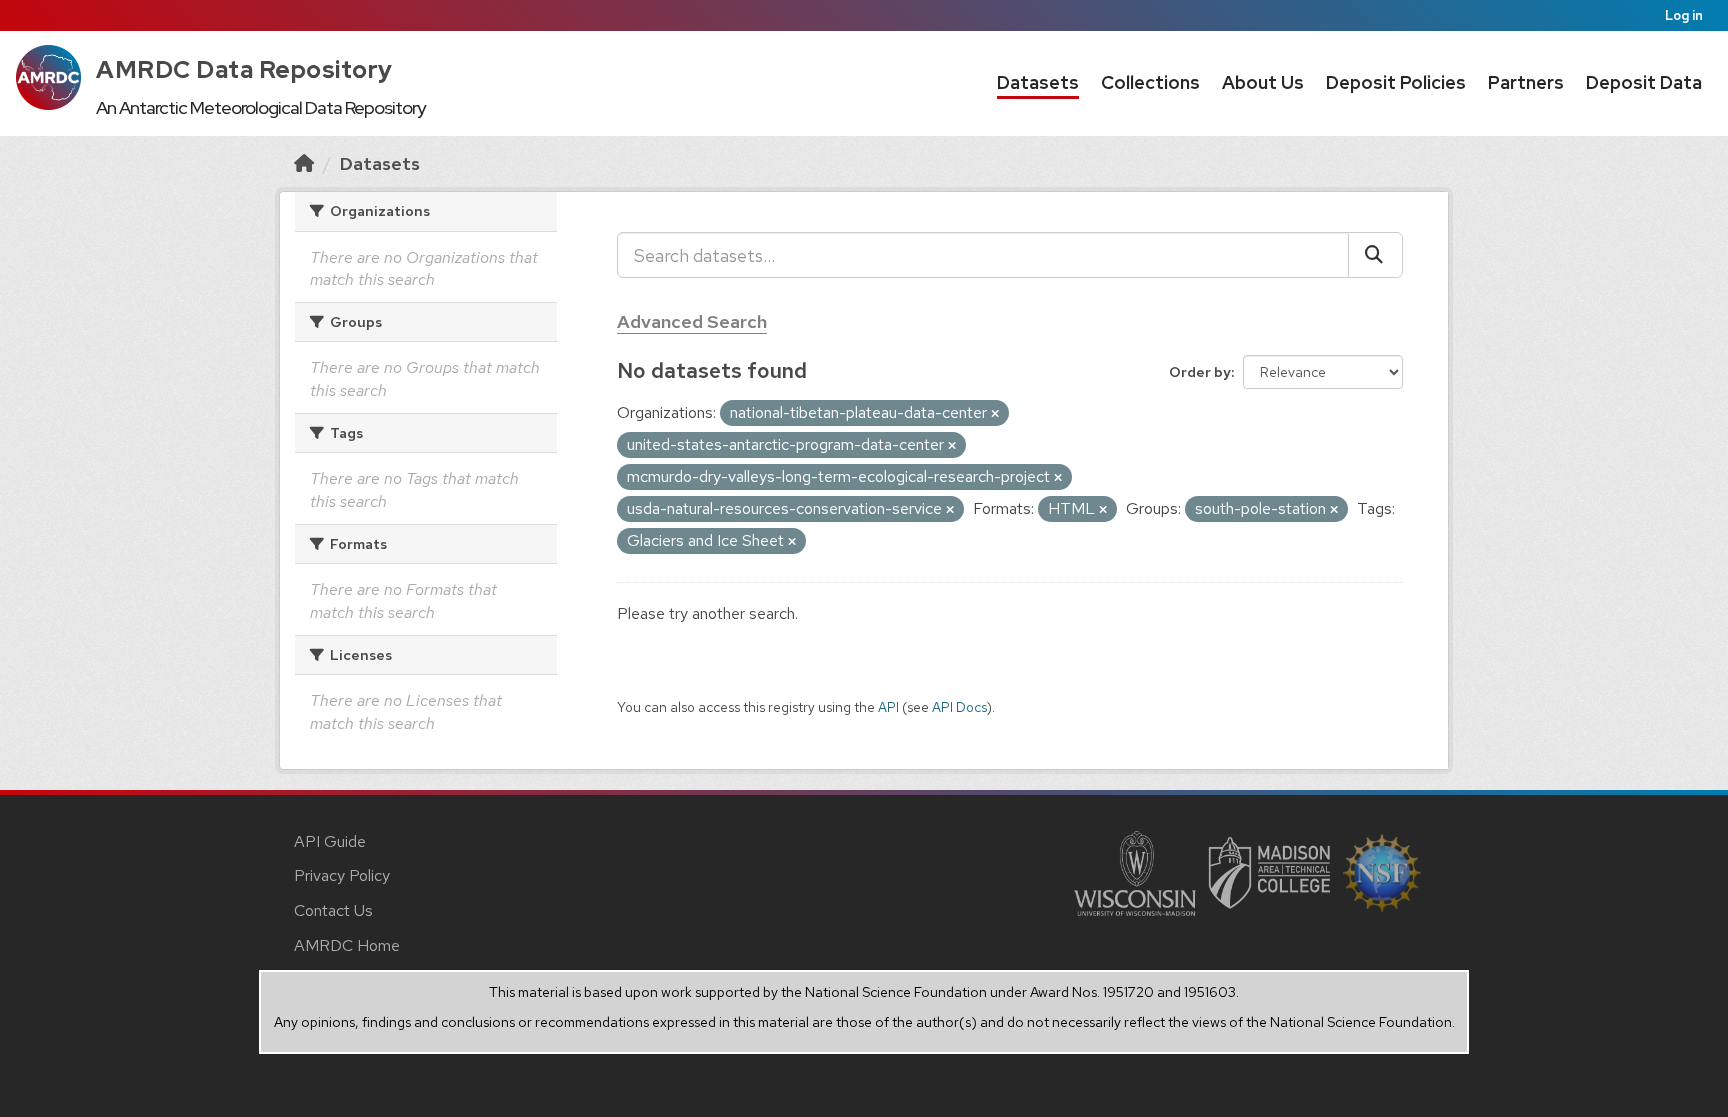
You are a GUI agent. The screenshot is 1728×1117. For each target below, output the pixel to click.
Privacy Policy (342, 875)
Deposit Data (1644, 82)
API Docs (959, 707)
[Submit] (1375, 255)
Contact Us (333, 910)
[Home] (304, 163)
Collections (1150, 82)
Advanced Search (692, 321)
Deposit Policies (1396, 82)
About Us (1263, 82)
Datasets (1038, 82)
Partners (1526, 82)
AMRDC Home (347, 945)
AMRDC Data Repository (244, 69)
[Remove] (995, 414)
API (888, 707)
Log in (1684, 15)
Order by (1200, 372)
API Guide (330, 841)
